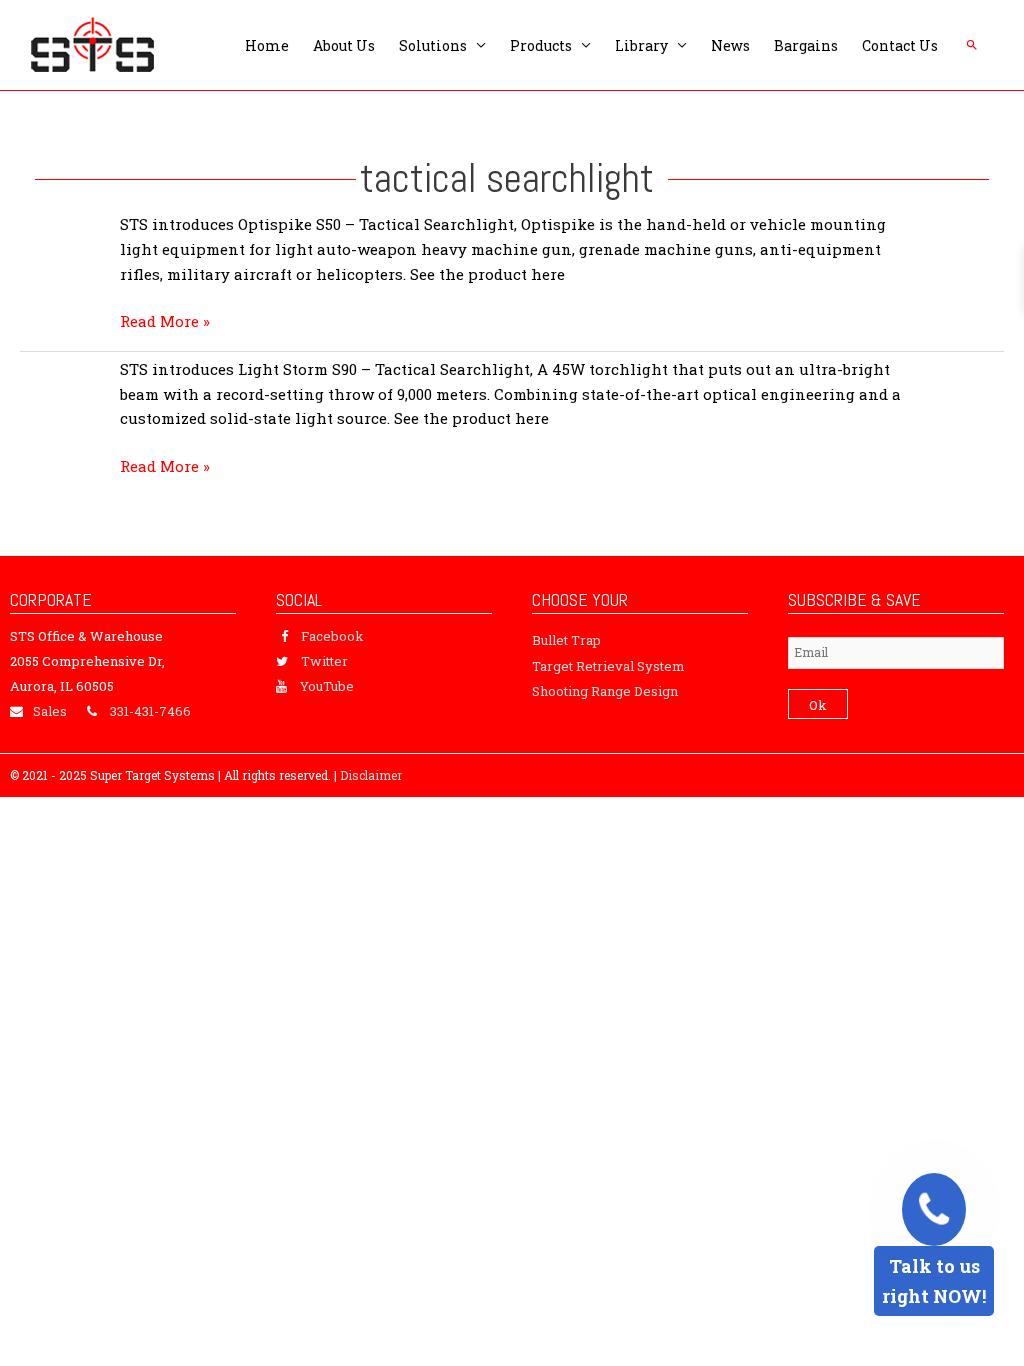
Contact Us (900, 45)
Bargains (806, 45)
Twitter (324, 661)
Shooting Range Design (605, 691)
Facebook (332, 636)
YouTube (327, 686)
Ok (818, 705)
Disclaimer (371, 775)
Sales (50, 711)
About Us (344, 45)
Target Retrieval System (608, 666)
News (730, 45)
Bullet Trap (566, 640)
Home (267, 45)
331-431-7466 (150, 711)
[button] (972, 45)
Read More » (165, 321)
